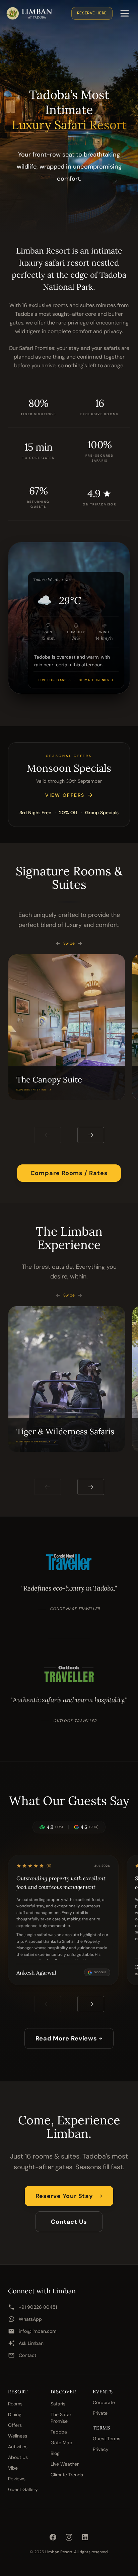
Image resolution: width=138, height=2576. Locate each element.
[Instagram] (69, 2537)
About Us (18, 2457)
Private (100, 2413)
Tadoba (59, 2432)
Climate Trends (67, 2475)
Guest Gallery (23, 2489)
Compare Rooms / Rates (69, 1173)
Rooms (15, 2404)
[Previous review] (48, 2004)
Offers (15, 2425)
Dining (15, 2414)
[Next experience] (91, 1487)
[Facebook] (53, 2537)
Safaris (58, 2404)
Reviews (17, 2479)
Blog (55, 2453)
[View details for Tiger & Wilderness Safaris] (67, 1379)
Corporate (104, 2402)
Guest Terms (107, 2439)
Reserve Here (92, 13)
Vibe (13, 2468)
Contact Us (69, 2222)
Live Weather (65, 2464)
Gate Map (61, 2443)
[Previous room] (48, 1135)
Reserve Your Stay (64, 2196)
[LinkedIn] (85, 2537)
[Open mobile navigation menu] (125, 13)
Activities (18, 2447)
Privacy (101, 2449)
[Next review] (91, 2004)
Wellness (18, 2436)
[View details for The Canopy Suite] (67, 1027)
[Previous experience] (48, 1487)
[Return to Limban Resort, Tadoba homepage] (29, 13)
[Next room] (91, 1135)
